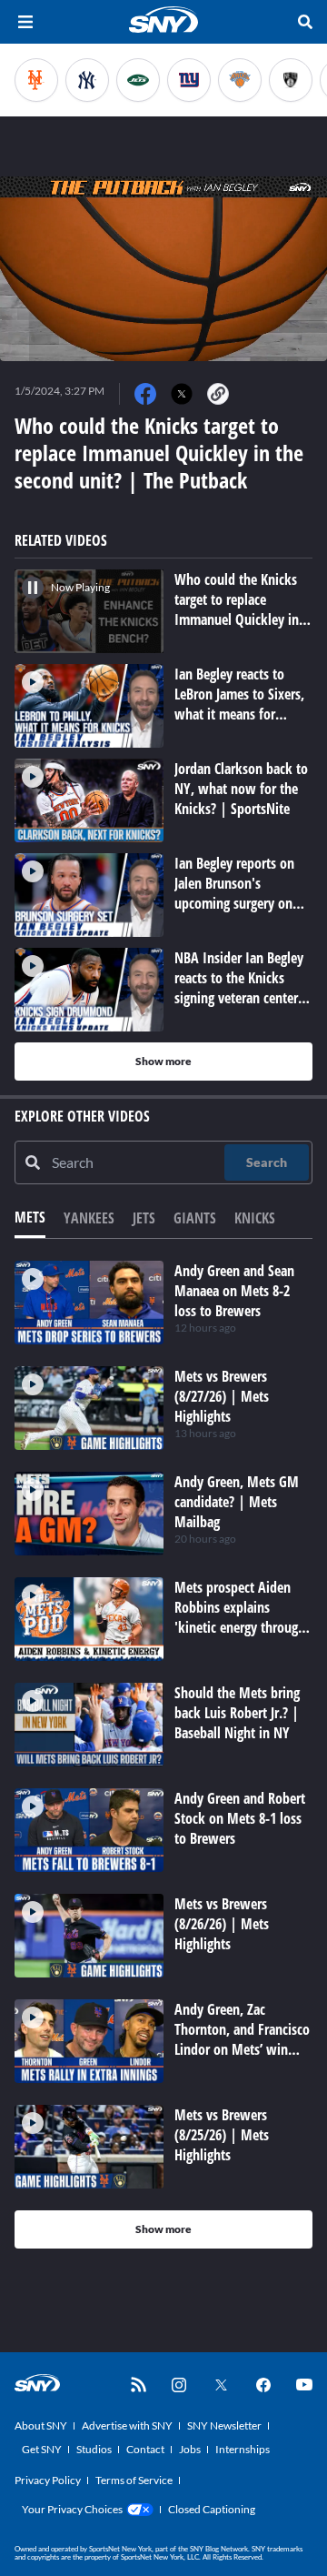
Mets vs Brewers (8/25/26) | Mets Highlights (222, 2135)
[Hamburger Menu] (25, 22)
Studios (94, 2449)
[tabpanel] (163, 1755)
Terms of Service (134, 2480)
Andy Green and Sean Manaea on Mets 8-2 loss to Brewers (234, 1291)
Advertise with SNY (127, 2425)
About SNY (41, 2425)
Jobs (190, 2449)
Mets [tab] (30, 1217)
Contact (145, 2449)
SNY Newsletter (224, 2425)
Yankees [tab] (89, 1218)
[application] (163, 269)
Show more (163, 1061)
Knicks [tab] (255, 1218)
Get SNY (42, 2449)
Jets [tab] (144, 1218)
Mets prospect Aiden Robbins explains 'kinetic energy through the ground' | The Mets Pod (240, 1627)
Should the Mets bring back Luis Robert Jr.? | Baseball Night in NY (237, 1713)
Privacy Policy (48, 2480)
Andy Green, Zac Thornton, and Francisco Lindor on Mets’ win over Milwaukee (242, 2039)
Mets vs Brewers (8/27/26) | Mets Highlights (222, 1396)
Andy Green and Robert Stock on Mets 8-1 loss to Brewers (240, 1818)
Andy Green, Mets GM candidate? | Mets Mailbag (237, 1502)
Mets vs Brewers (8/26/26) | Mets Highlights (222, 1924)
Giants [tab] (195, 1218)
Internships (243, 2449)
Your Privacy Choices (72, 2509)
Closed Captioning (212, 2509)
